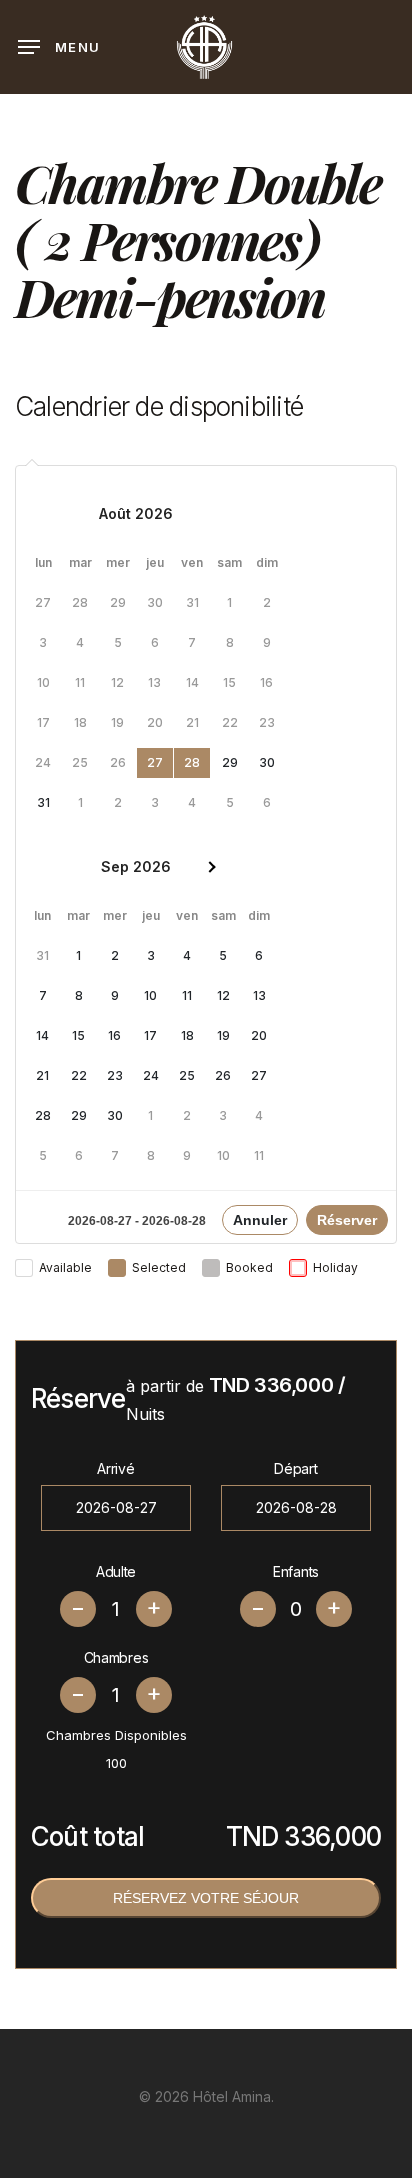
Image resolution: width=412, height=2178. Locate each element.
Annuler (260, 1220)
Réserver (347, 1220)
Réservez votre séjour (206, 1898)
